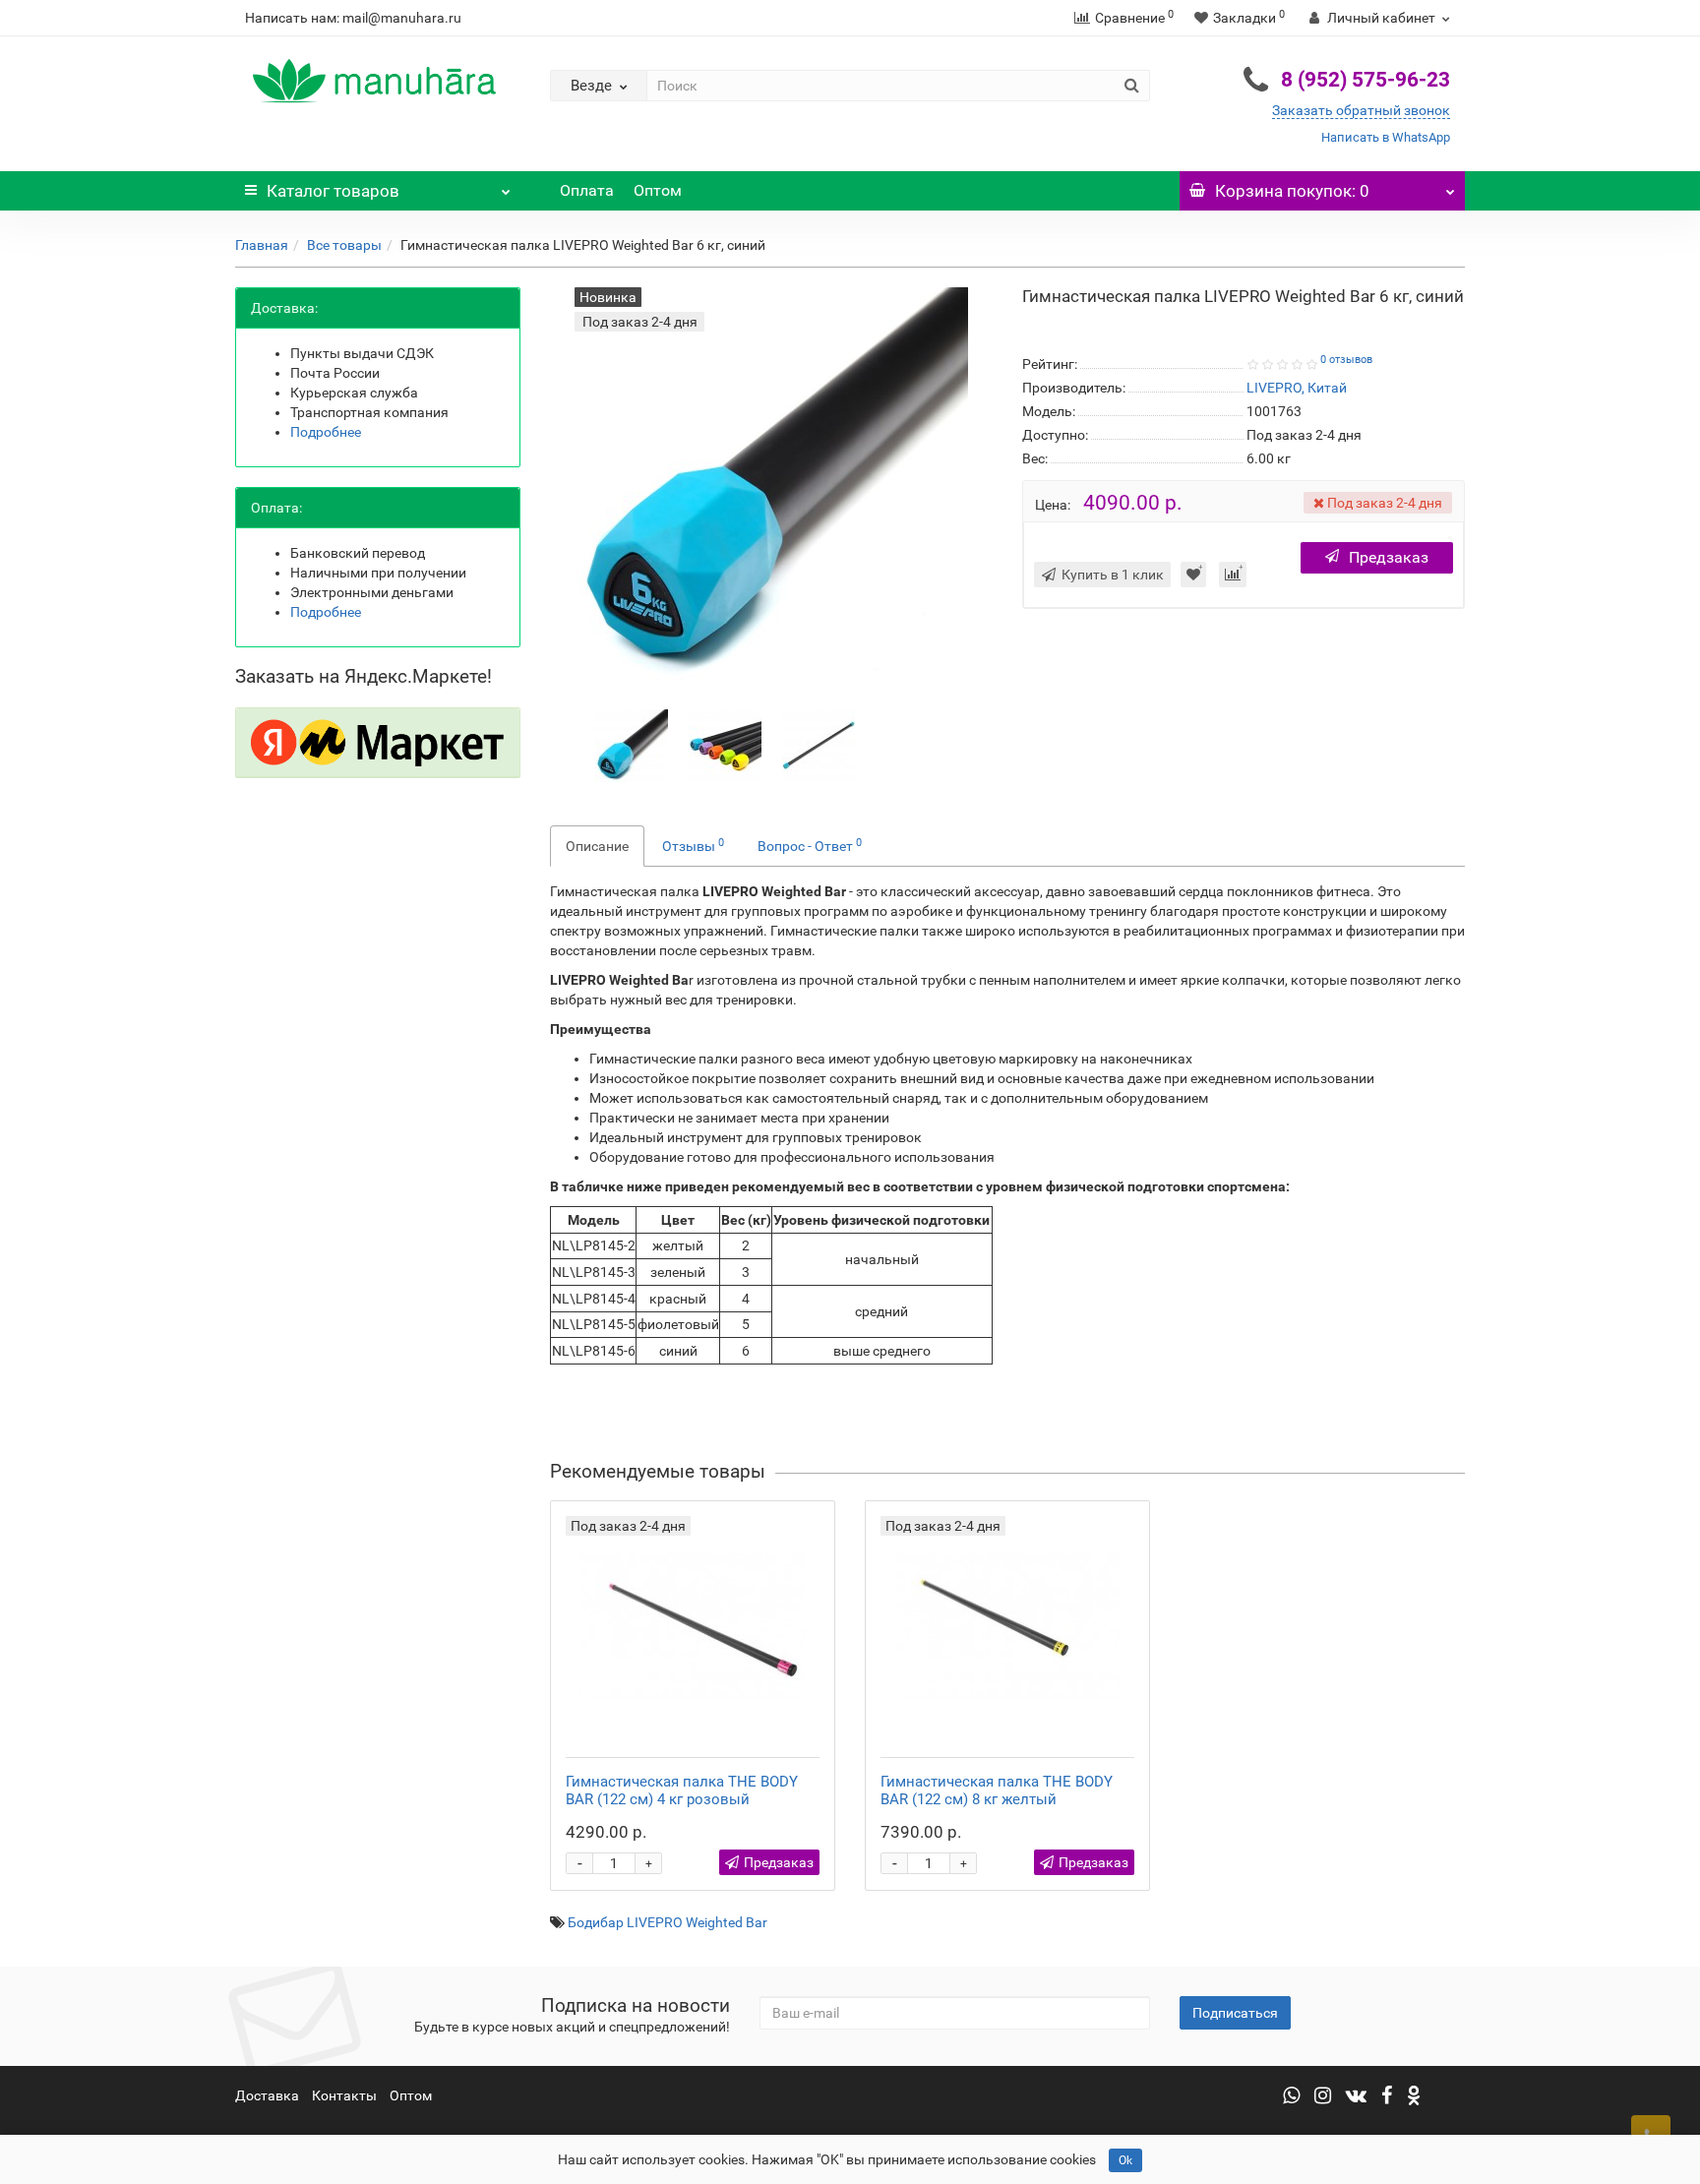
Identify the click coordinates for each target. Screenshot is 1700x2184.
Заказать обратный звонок (1361, 110)
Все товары (344, 245)
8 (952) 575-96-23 (1366, 80)
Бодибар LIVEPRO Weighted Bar (668, 1922)
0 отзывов (1346, 360)
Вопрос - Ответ (810, 845)
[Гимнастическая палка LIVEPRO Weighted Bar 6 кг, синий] (632, 745)
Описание (597, 846)
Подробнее (326, 432)
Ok (1125, 2160)
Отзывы (693, 845)
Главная (262, 245)
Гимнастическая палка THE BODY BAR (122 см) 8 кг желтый (997, 1790)
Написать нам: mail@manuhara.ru (353, 18)
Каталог (333, 191)
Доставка (267, 2095)
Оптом (658, 190)
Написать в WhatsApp (1386, 137)
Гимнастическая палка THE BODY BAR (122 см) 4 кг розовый (682, 1790)
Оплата (587, 190)
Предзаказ (1389, 557)
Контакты (344, 2095)
